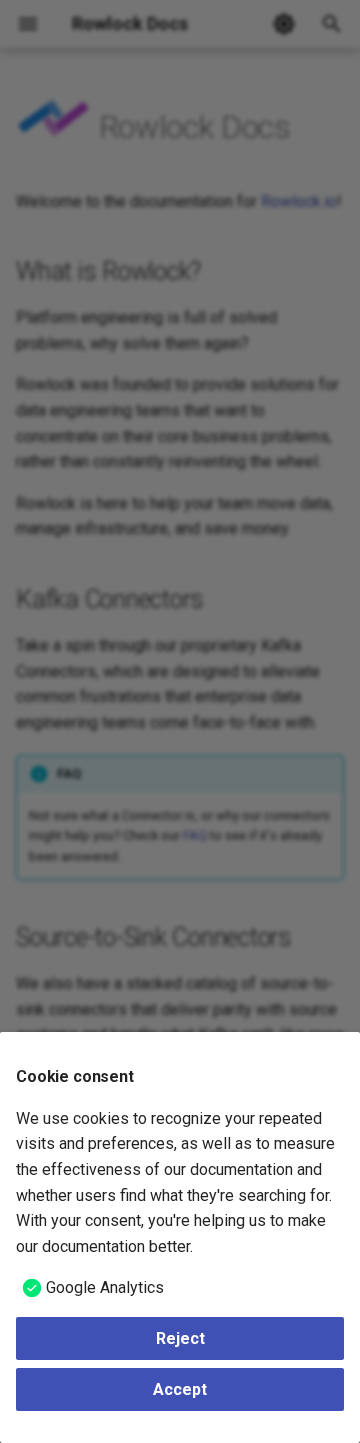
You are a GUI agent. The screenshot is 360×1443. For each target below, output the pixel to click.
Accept (180, 1389)
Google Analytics (105, 1287)
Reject (180, 1338)
